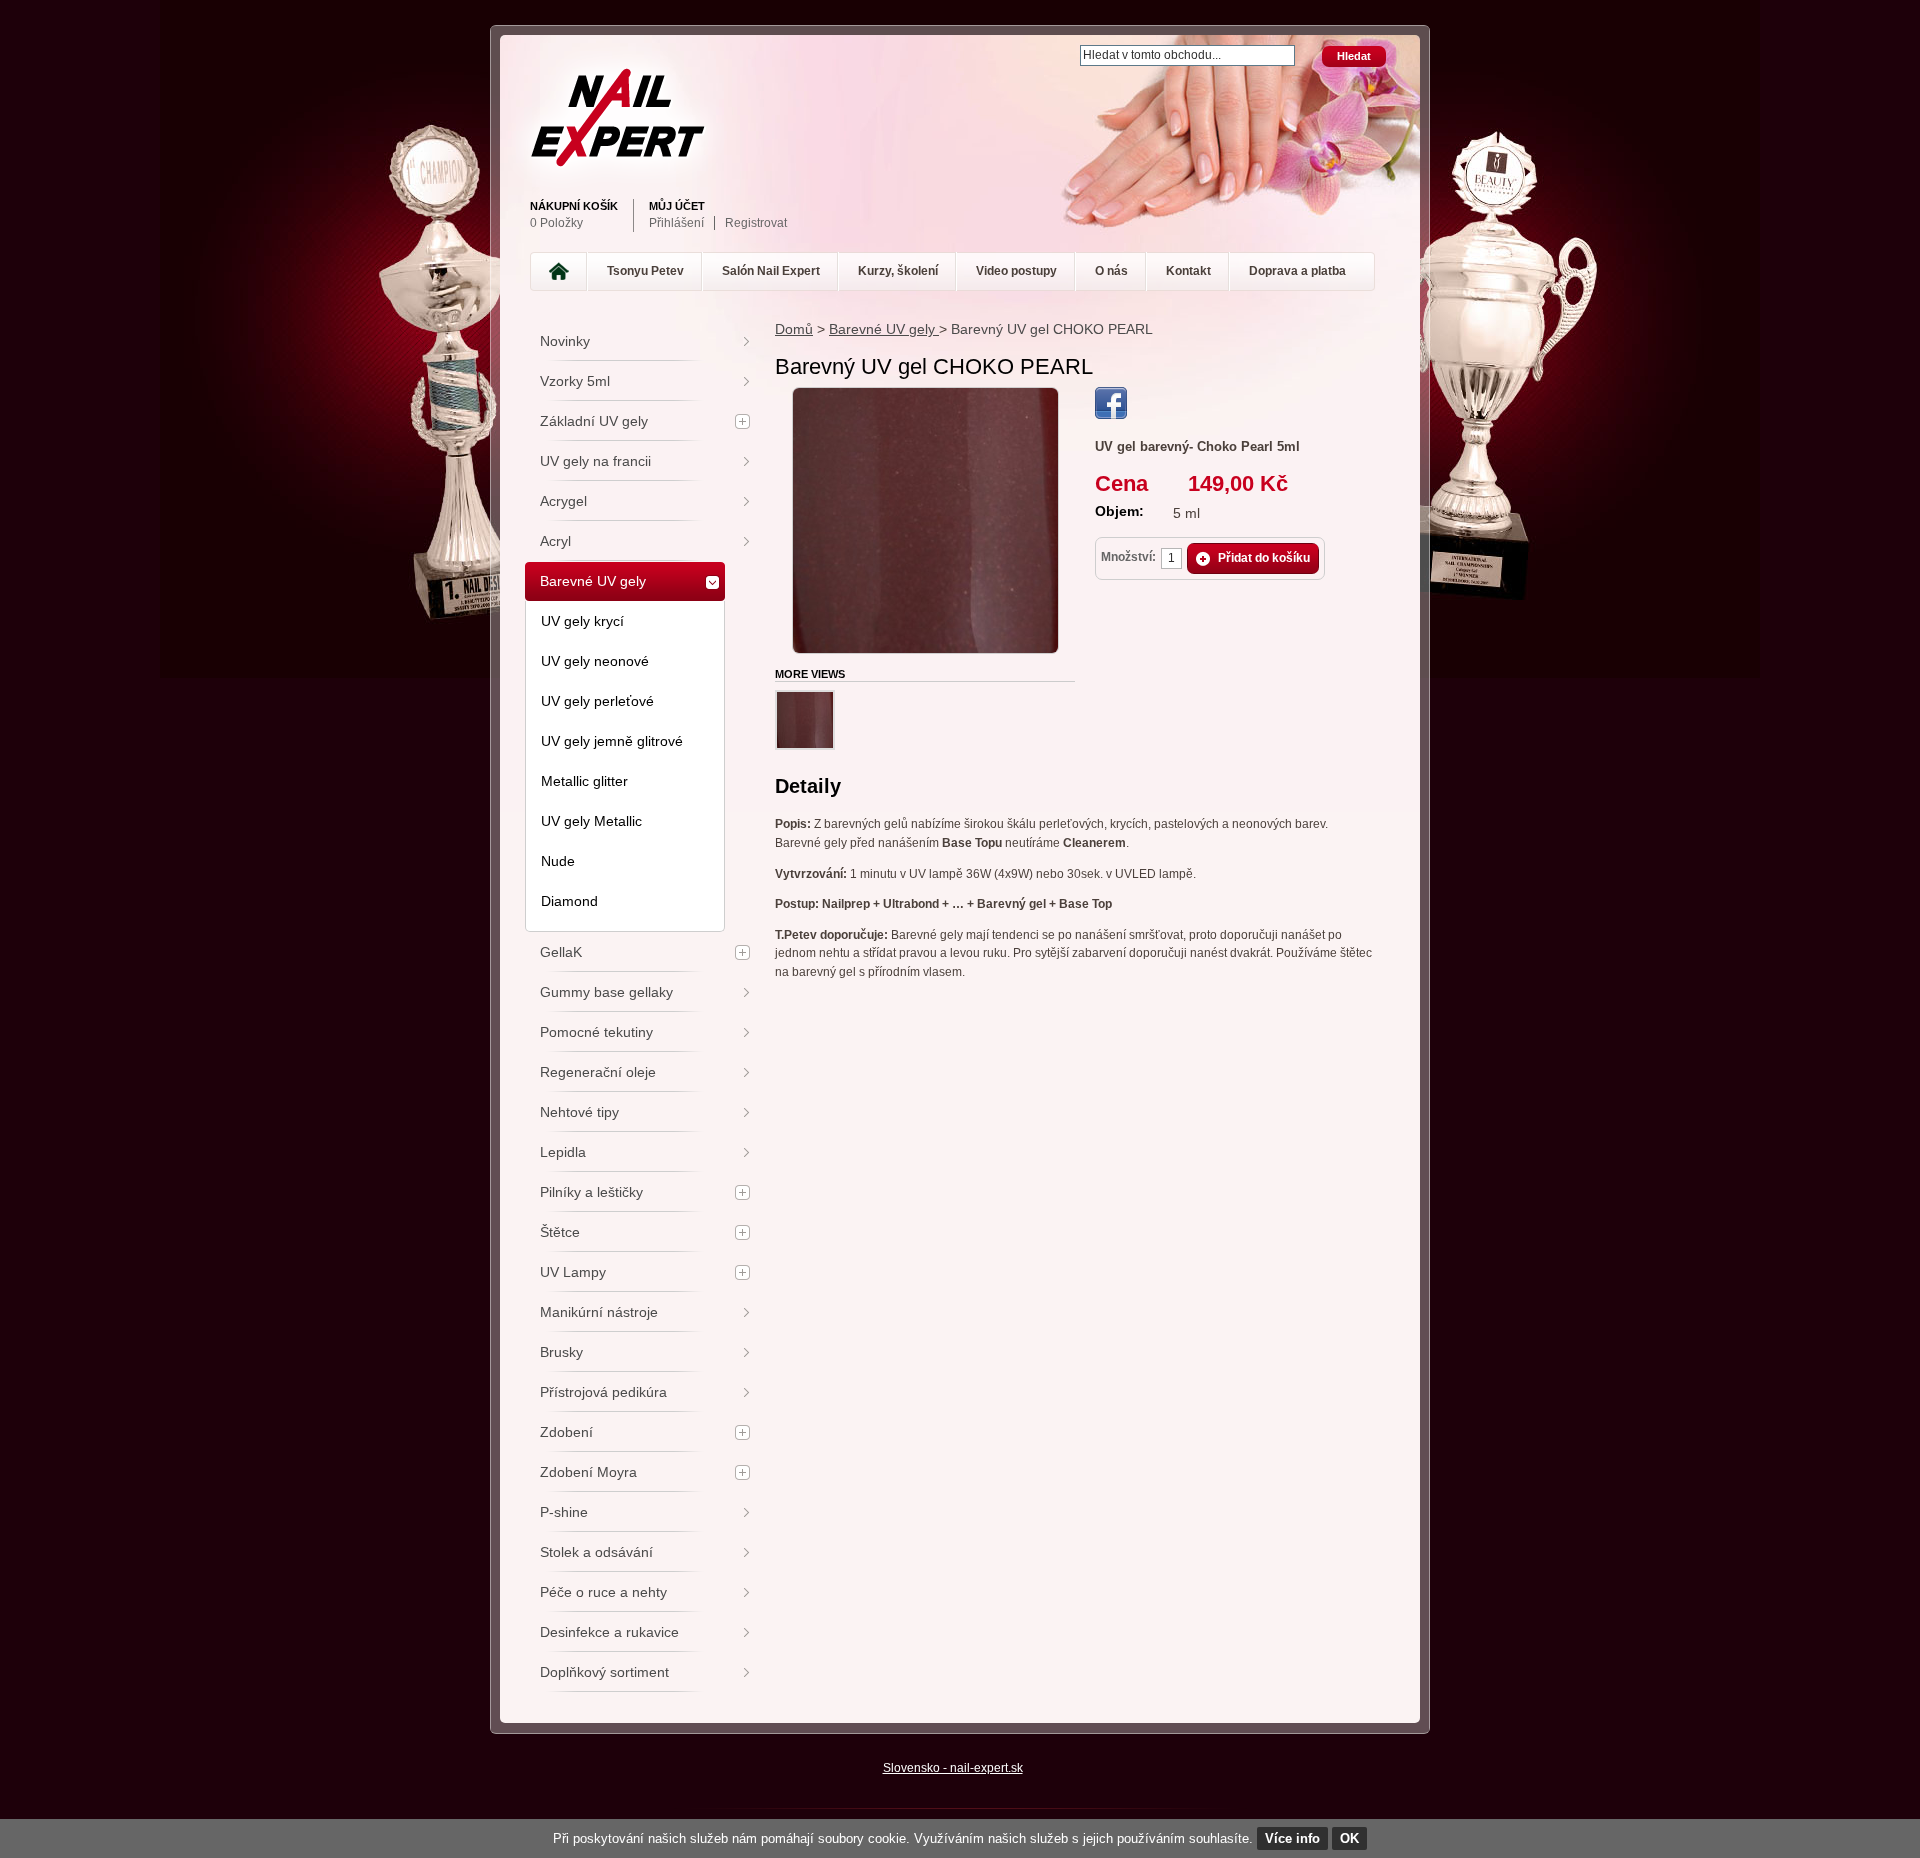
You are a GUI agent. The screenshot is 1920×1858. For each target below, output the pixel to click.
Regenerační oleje (598, 1072)
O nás (1111, 271)
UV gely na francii (595, 461)
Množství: (1128, 557)
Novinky (565, 341)
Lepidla (563, 1152)
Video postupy (1016, 271)
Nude (558, 861)
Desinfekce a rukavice (609, 1632)
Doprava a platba (1297, 271)
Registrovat (756, 223)
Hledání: (1068, 46)
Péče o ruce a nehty (603, 1592)
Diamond (569, 901)
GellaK (561, 952)
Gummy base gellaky (606, 992)
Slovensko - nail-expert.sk (953, 1768)
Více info (1292, 1838)
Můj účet (677, 206)
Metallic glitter (584, 781)
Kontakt (1188, 271)
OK (1349, 1838)
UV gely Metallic (591, 821)
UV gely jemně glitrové (612, 741)
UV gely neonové (595, 661)
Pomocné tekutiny (596, 1032)
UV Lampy (573, 1272)
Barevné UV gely (884, 329)
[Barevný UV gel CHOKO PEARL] (925, 396)
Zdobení (566, 1432)
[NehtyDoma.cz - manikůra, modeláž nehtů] (955, 117)
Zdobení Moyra (588, 1472)
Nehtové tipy (579, 1112)
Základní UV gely (594, 421)
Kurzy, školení (898, 271)
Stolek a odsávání (596, 1552)
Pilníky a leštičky (591, 1192)
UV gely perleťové (597, 701)
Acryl (555, 541)
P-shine (564, 1512)
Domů (794, 329)
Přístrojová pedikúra (603, 1392)
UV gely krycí (582, 621)
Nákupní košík (574, 206)
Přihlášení (676, 223)
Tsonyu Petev (645, 271)
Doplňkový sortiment (604, 1672)
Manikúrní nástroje (599, 1312)
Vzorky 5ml (575, 381)
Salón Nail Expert (771, 271)
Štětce (560, 1232)
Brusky (561, 1352)
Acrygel (563, 501)
